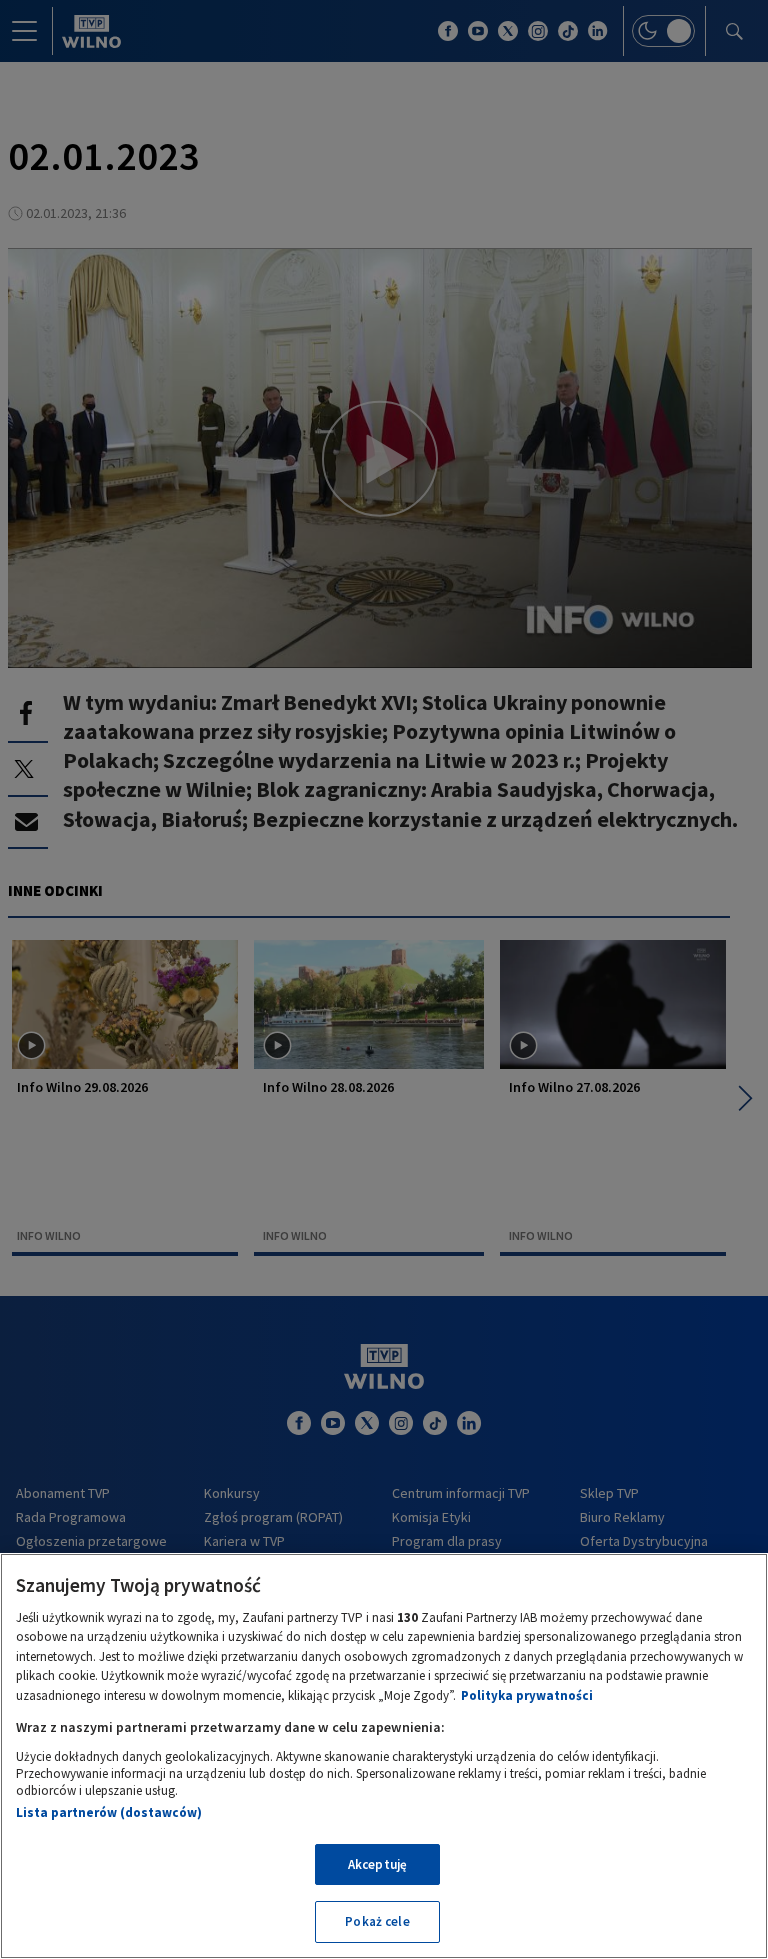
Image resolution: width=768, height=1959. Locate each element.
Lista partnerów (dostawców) (109, 1812)
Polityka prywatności (527, 1695)
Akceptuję (377, 1864)
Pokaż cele (377, 1921)
